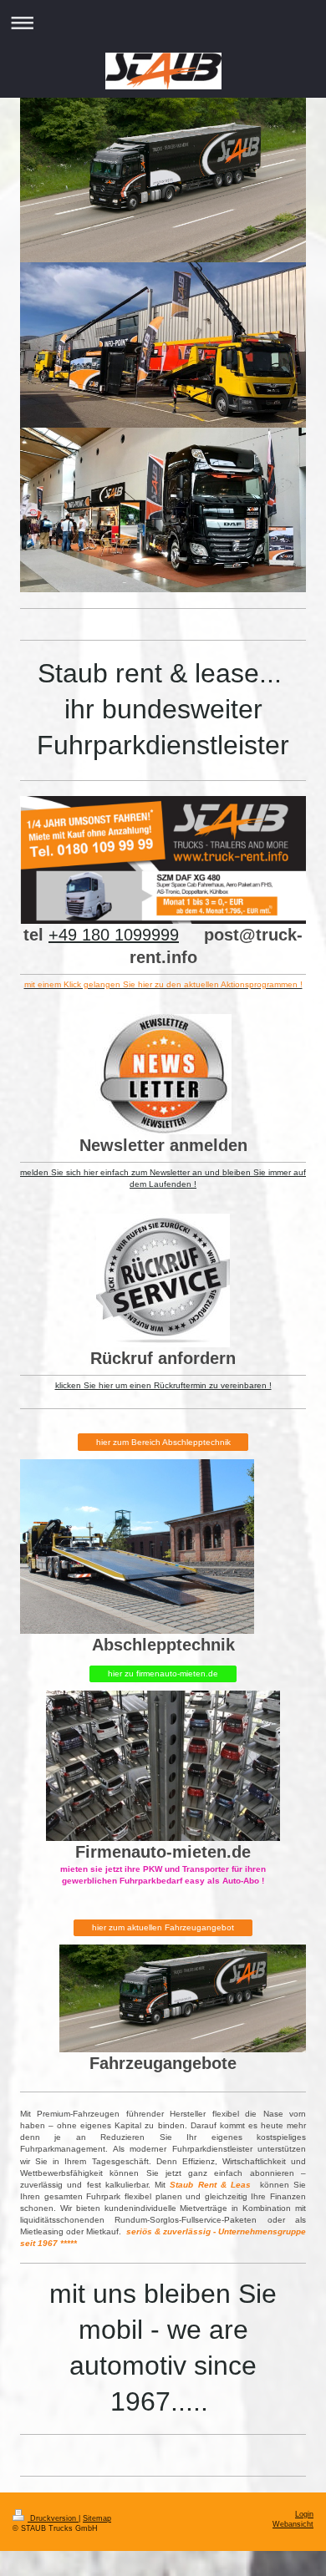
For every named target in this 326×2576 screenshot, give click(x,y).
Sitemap (97, 2518)
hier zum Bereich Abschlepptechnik (163, 1442)
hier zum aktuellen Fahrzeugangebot (163, 1927)
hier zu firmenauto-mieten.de (163, 1673)
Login (304, 2514)
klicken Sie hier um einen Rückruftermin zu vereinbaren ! (163, 1385)
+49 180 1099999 (114, 935)
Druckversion (53, 2518)
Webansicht (293, 2524)
